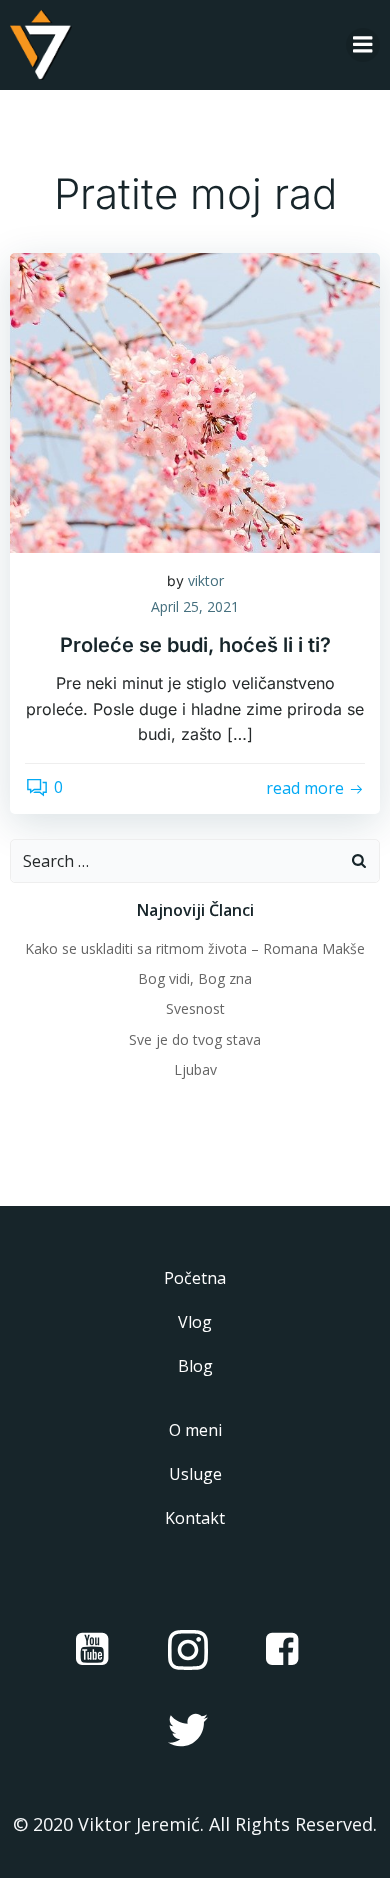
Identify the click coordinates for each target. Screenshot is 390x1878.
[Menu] (363, 45)
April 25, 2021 (195, 606)
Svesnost (195, 1008)
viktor (206, 580)
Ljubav (195, 1069)
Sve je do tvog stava (195, 1039)
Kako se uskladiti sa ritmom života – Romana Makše (195, 948)
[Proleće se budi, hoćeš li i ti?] (195, 401)
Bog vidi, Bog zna (195, 978)
